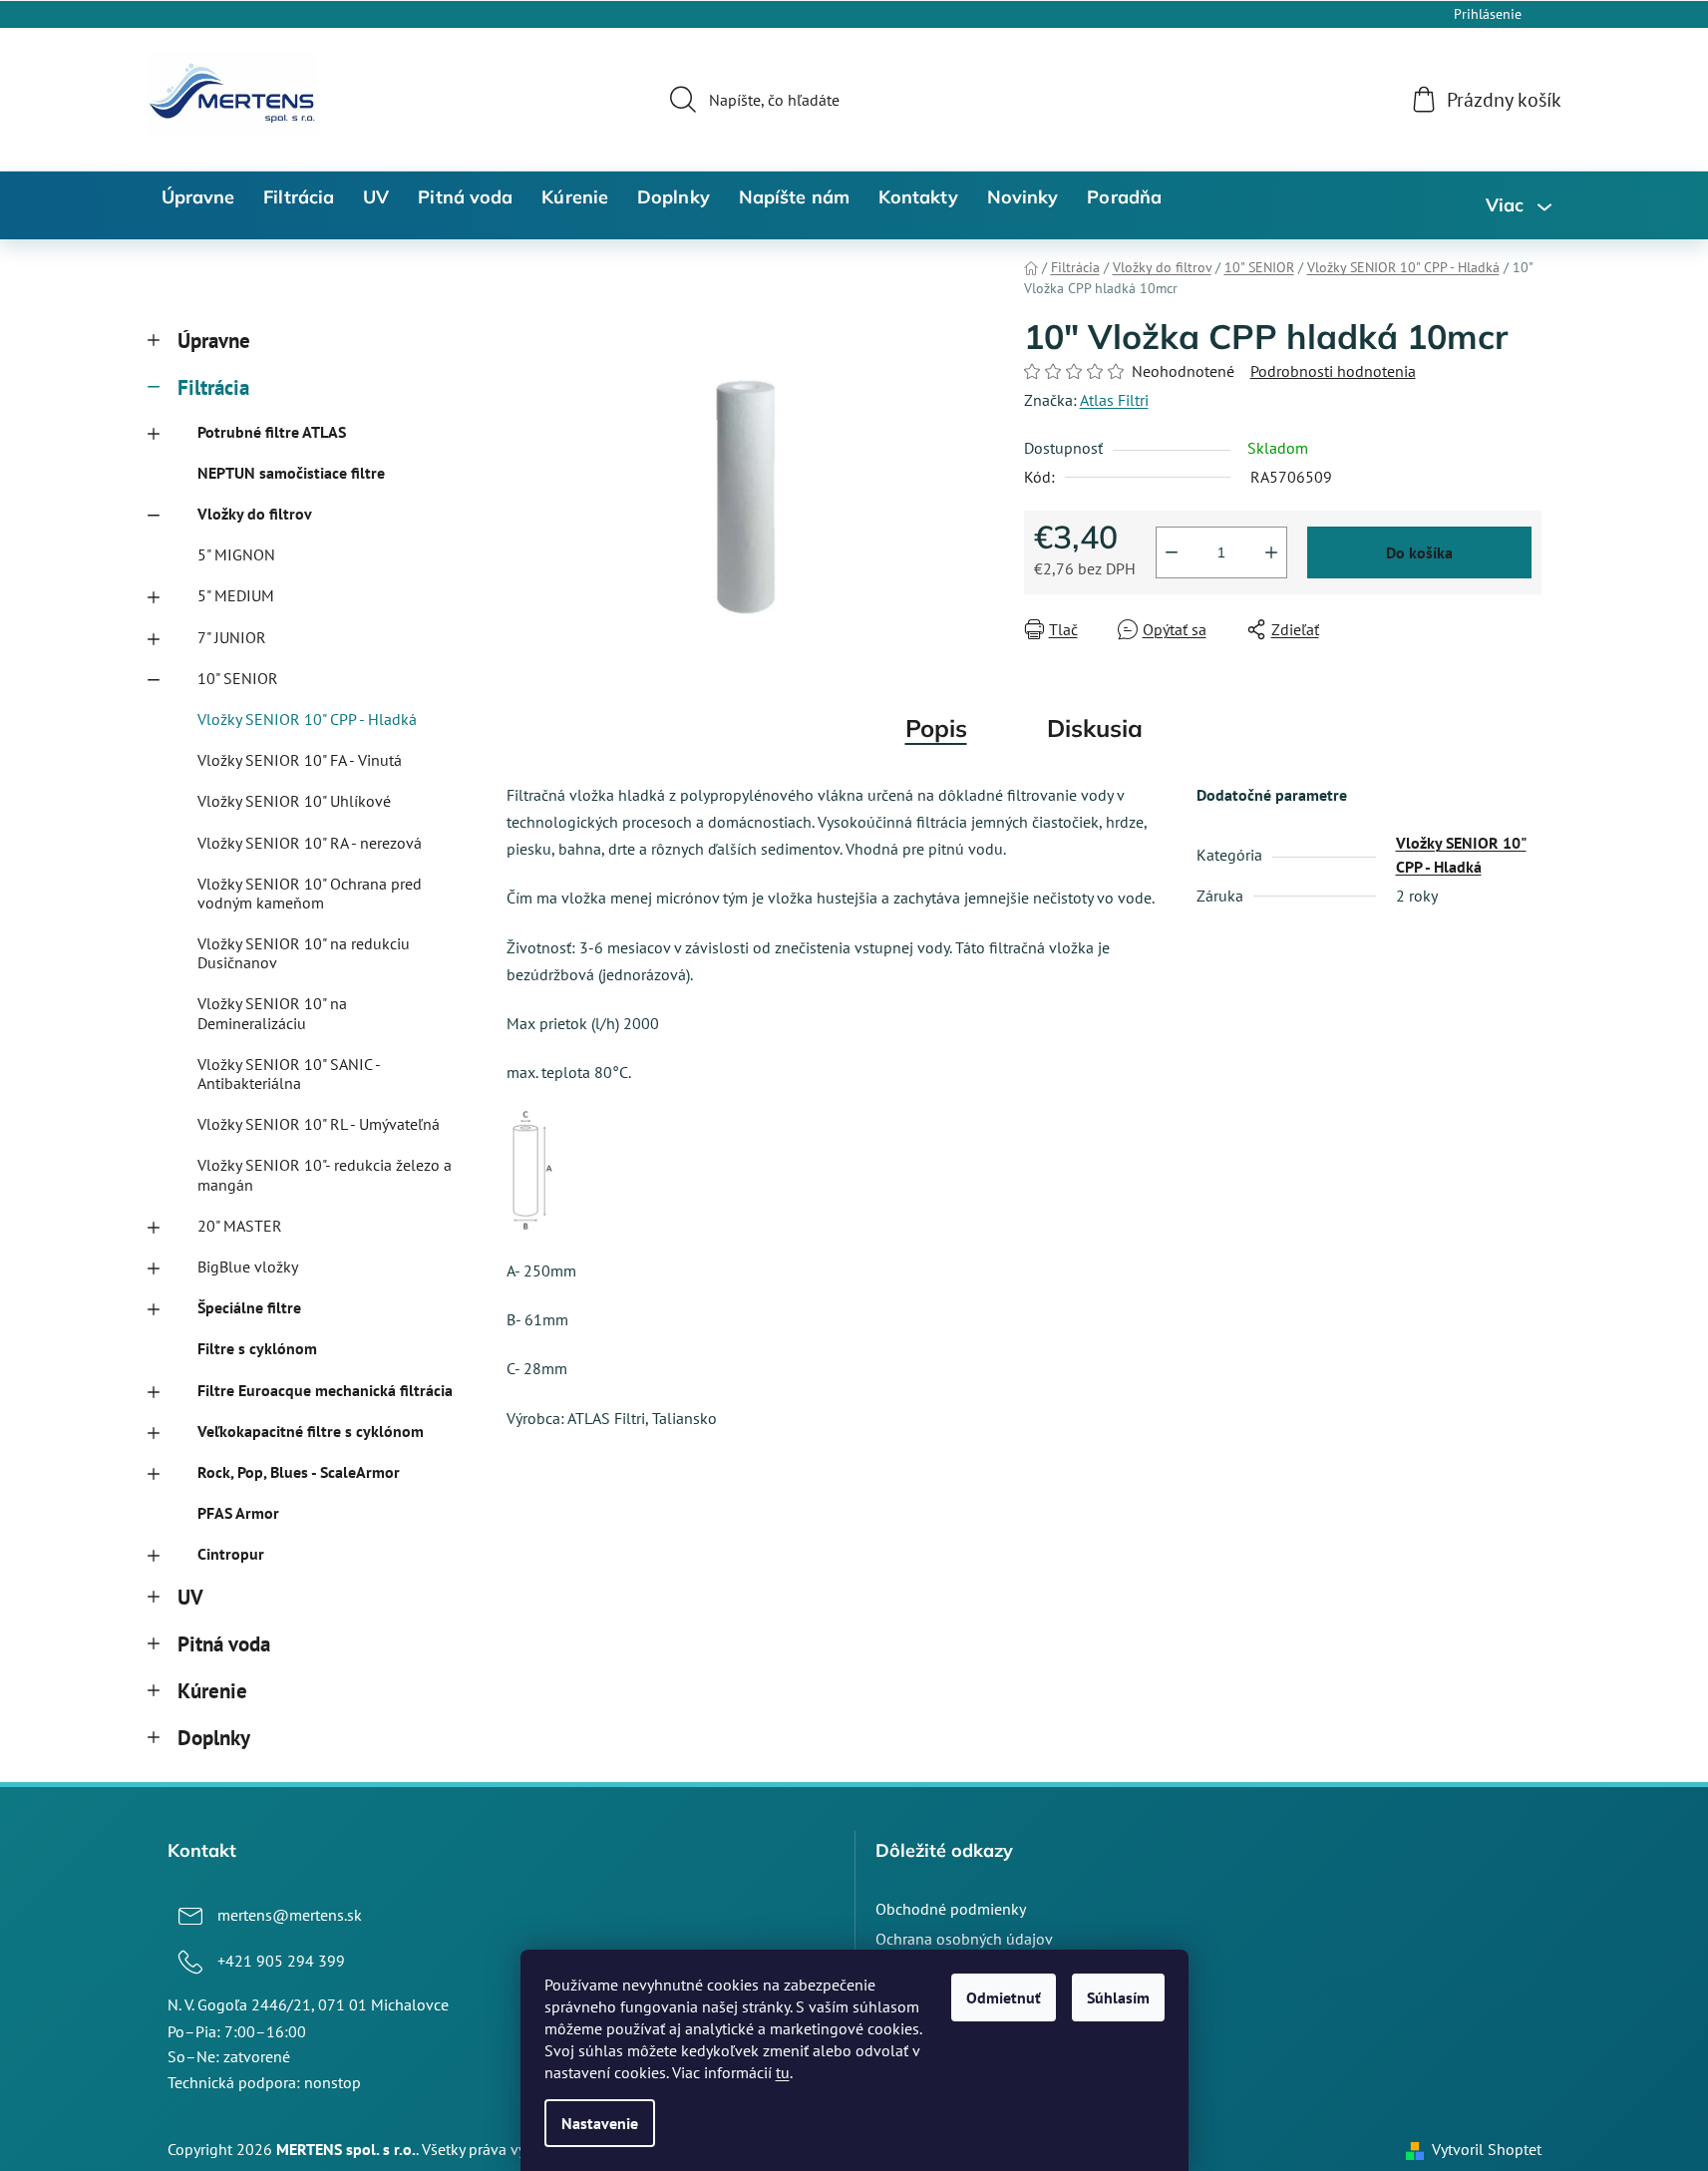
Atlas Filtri (1114, 400)
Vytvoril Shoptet (1487, 2149)
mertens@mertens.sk (290, 1915)
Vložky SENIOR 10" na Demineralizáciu (272, 1013)
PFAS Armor (238, 1513)
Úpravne (214, 341)
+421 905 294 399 (281, 1961)
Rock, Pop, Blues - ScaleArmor (299, 1472)
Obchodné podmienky (951, 1909)
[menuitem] (198, 197)
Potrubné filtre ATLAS (272, 432)
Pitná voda (224, 1644)
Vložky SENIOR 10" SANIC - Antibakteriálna (289, 1074)
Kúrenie (212, 1691)
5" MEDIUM (236, 595)
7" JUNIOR (232, 637)
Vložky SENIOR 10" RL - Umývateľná (319, 1124)
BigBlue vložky (248, 1266)
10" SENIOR (238, 678)
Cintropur (231, 1554)
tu (783, 2072)
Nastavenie (600, 2123)
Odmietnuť (1004, 1997)
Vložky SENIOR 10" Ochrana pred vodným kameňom (310, 893)
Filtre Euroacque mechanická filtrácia (325, 1390)
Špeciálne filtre (249, 1307)
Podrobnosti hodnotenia (1333, 371)
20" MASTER (240, 1226)
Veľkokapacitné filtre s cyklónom (311, 1431)
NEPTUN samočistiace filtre (291, 473)
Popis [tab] (936, 728)
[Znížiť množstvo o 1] (1172, 552)
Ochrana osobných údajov (964, 1939)
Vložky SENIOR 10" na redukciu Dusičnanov (304, 953)
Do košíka (1419, 552)
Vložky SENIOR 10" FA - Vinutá (300, 760)
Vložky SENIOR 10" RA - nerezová (310, 843)
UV (190, 1597)
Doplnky (214, 1738)
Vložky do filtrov (255, 514)
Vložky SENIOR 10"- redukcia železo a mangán (325, 1174)
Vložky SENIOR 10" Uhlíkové (294, 801)
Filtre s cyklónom (257, 1348)
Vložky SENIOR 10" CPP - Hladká (307, 719)
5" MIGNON (236, 554)
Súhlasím (1118, 1997)
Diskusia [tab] (1095, 728)
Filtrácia (213, 387)
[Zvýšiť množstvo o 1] (1271, 552)
